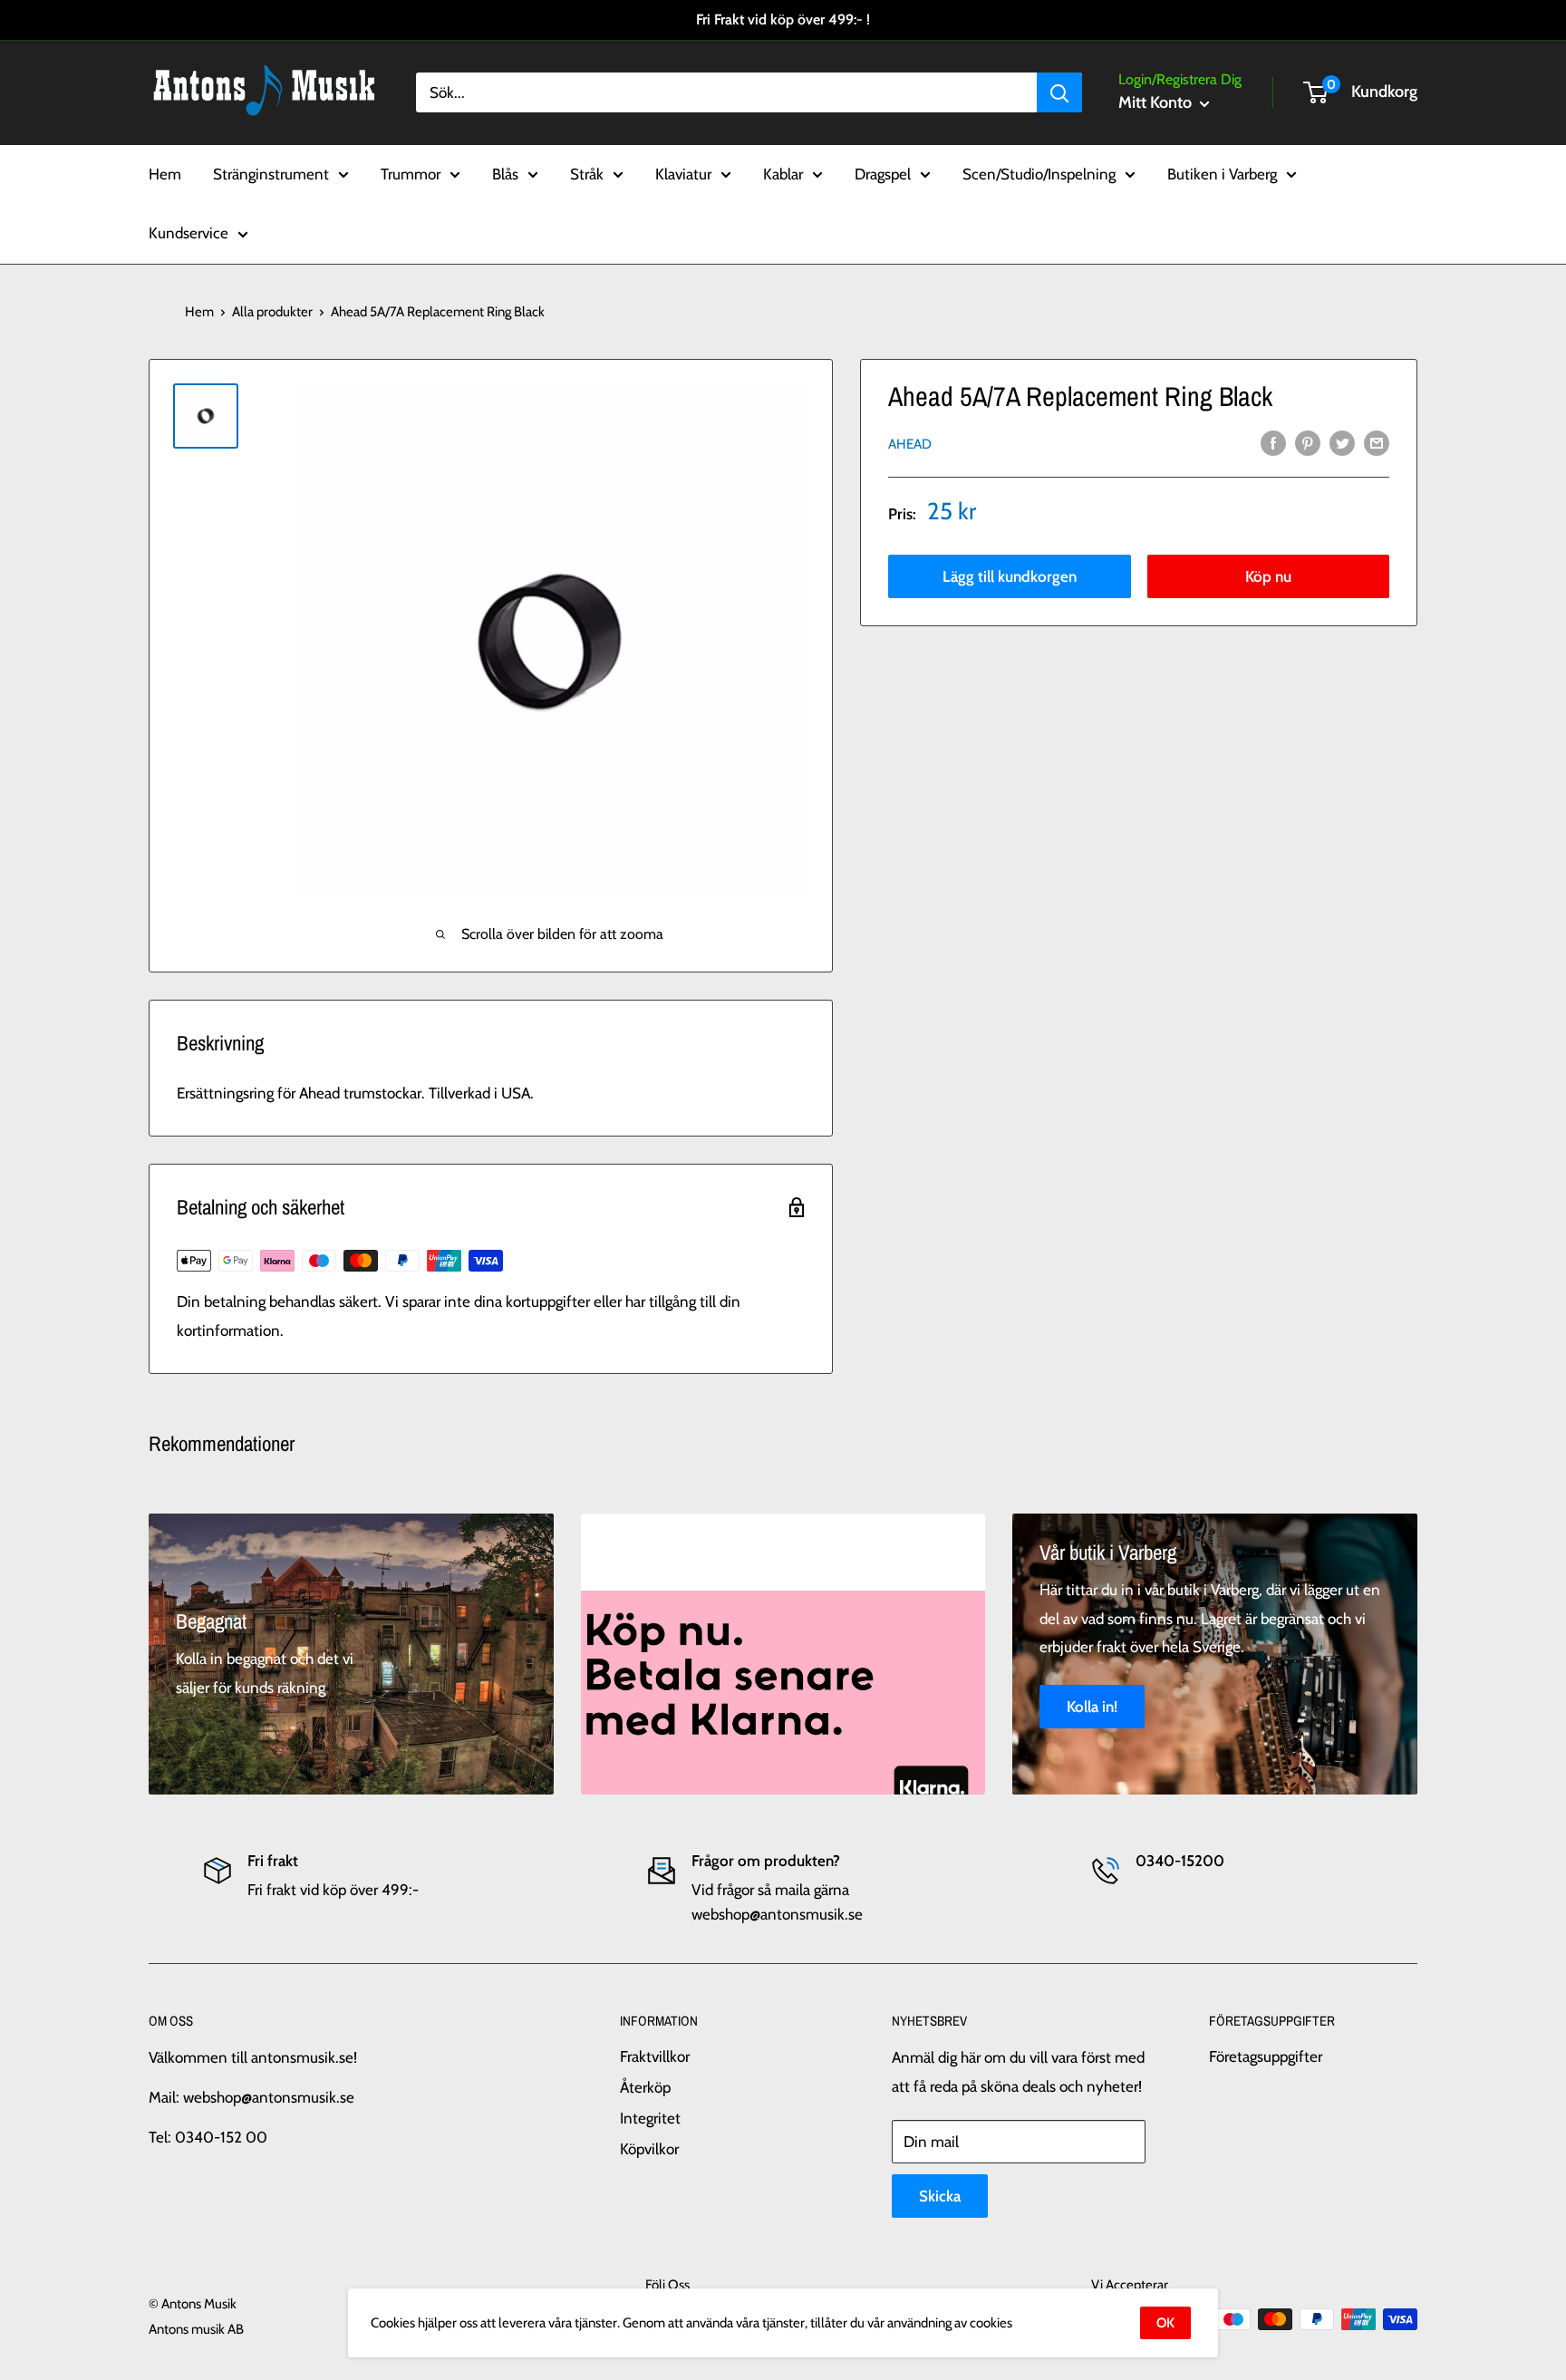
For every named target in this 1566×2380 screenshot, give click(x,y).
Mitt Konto (1157, 102)
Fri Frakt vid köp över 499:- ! (783, 19)
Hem (199, 312)
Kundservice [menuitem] (188, 233)
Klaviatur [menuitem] (683, 173)
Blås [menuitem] (505, 173)
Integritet (650, 2118)
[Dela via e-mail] (1377, 442)
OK (1165, 2323)
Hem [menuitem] (165, 173)
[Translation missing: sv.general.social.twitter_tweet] (1342, 442)
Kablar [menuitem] (783, 173)
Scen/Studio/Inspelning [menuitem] (1039, 173)
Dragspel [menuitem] (883, 173)
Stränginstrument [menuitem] (271, 173)
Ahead (910, 444)
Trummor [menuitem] (411, 173)
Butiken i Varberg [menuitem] (1222, 173)
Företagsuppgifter (1266, 2056)
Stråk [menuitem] (587, 173)
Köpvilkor (649, 2149)
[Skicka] (1059, 92)
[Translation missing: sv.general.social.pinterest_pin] (1308, 442)
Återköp (645, 2087)
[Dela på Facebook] (1273, 442)
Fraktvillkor (655, 2056)
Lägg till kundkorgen (1010, 576)
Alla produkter (272, 312)
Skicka (940, 2196)
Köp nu (1268, 576)
